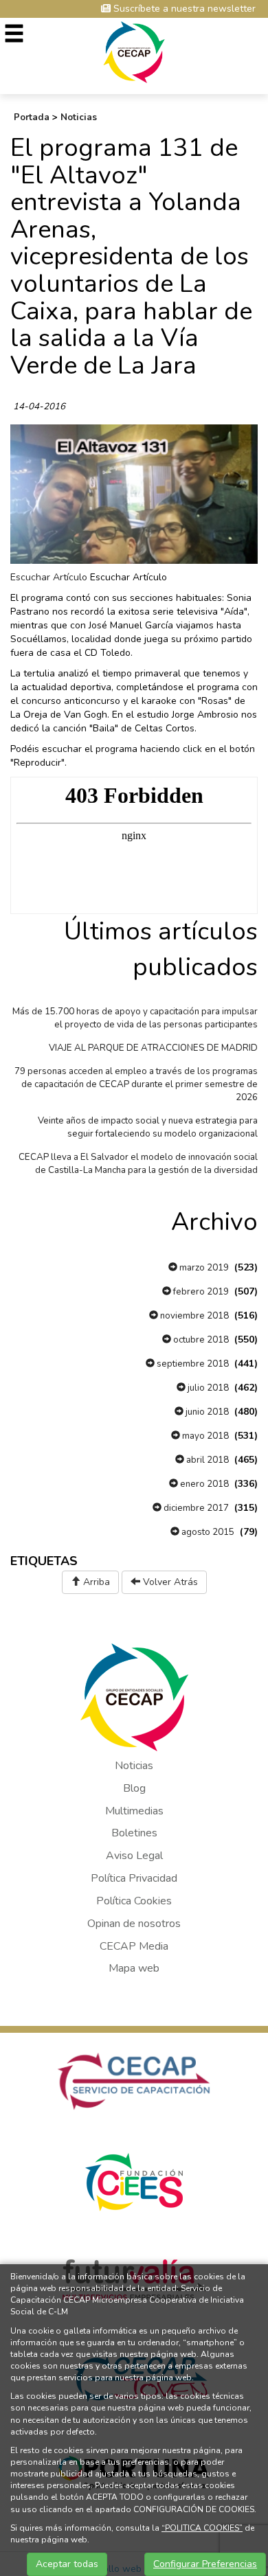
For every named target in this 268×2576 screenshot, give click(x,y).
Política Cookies (134, 1901)
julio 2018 (207, 1388)
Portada (32, 117)
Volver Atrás (169, 1582)
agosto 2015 (207, 1532)
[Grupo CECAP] (134, 51)
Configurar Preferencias (205, 2564)
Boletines (134, 1833)
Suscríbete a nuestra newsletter (183, 9)
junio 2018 (206, 1412)
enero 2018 (203, 1484)
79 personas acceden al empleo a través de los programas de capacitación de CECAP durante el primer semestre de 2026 (136, 1084)
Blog (134, 1788)
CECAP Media (134, 1946)
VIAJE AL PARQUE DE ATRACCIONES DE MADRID (153, 1048)
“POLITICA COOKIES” (202, 2528)
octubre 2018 (200, 1340)
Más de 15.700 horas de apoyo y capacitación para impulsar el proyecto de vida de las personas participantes (135, 1018)
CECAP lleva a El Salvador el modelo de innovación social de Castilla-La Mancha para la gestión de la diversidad (138, 1164)
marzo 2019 (203, 1268)
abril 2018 (206, 1460)
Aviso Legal (134, 1856)
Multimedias (134, 1811)
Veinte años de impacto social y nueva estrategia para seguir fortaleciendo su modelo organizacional (148, 1127)
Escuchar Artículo (49, 577)
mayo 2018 (204, 1436)
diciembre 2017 (195, 1508)
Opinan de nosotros (134, 1924)
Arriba (95, 1582)
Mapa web (134, 1968)
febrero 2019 (200, 1292)
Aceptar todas (67, 2564)
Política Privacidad (134, 1878)
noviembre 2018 (193, 1316)
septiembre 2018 (192, 1364)
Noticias (79, 117)
